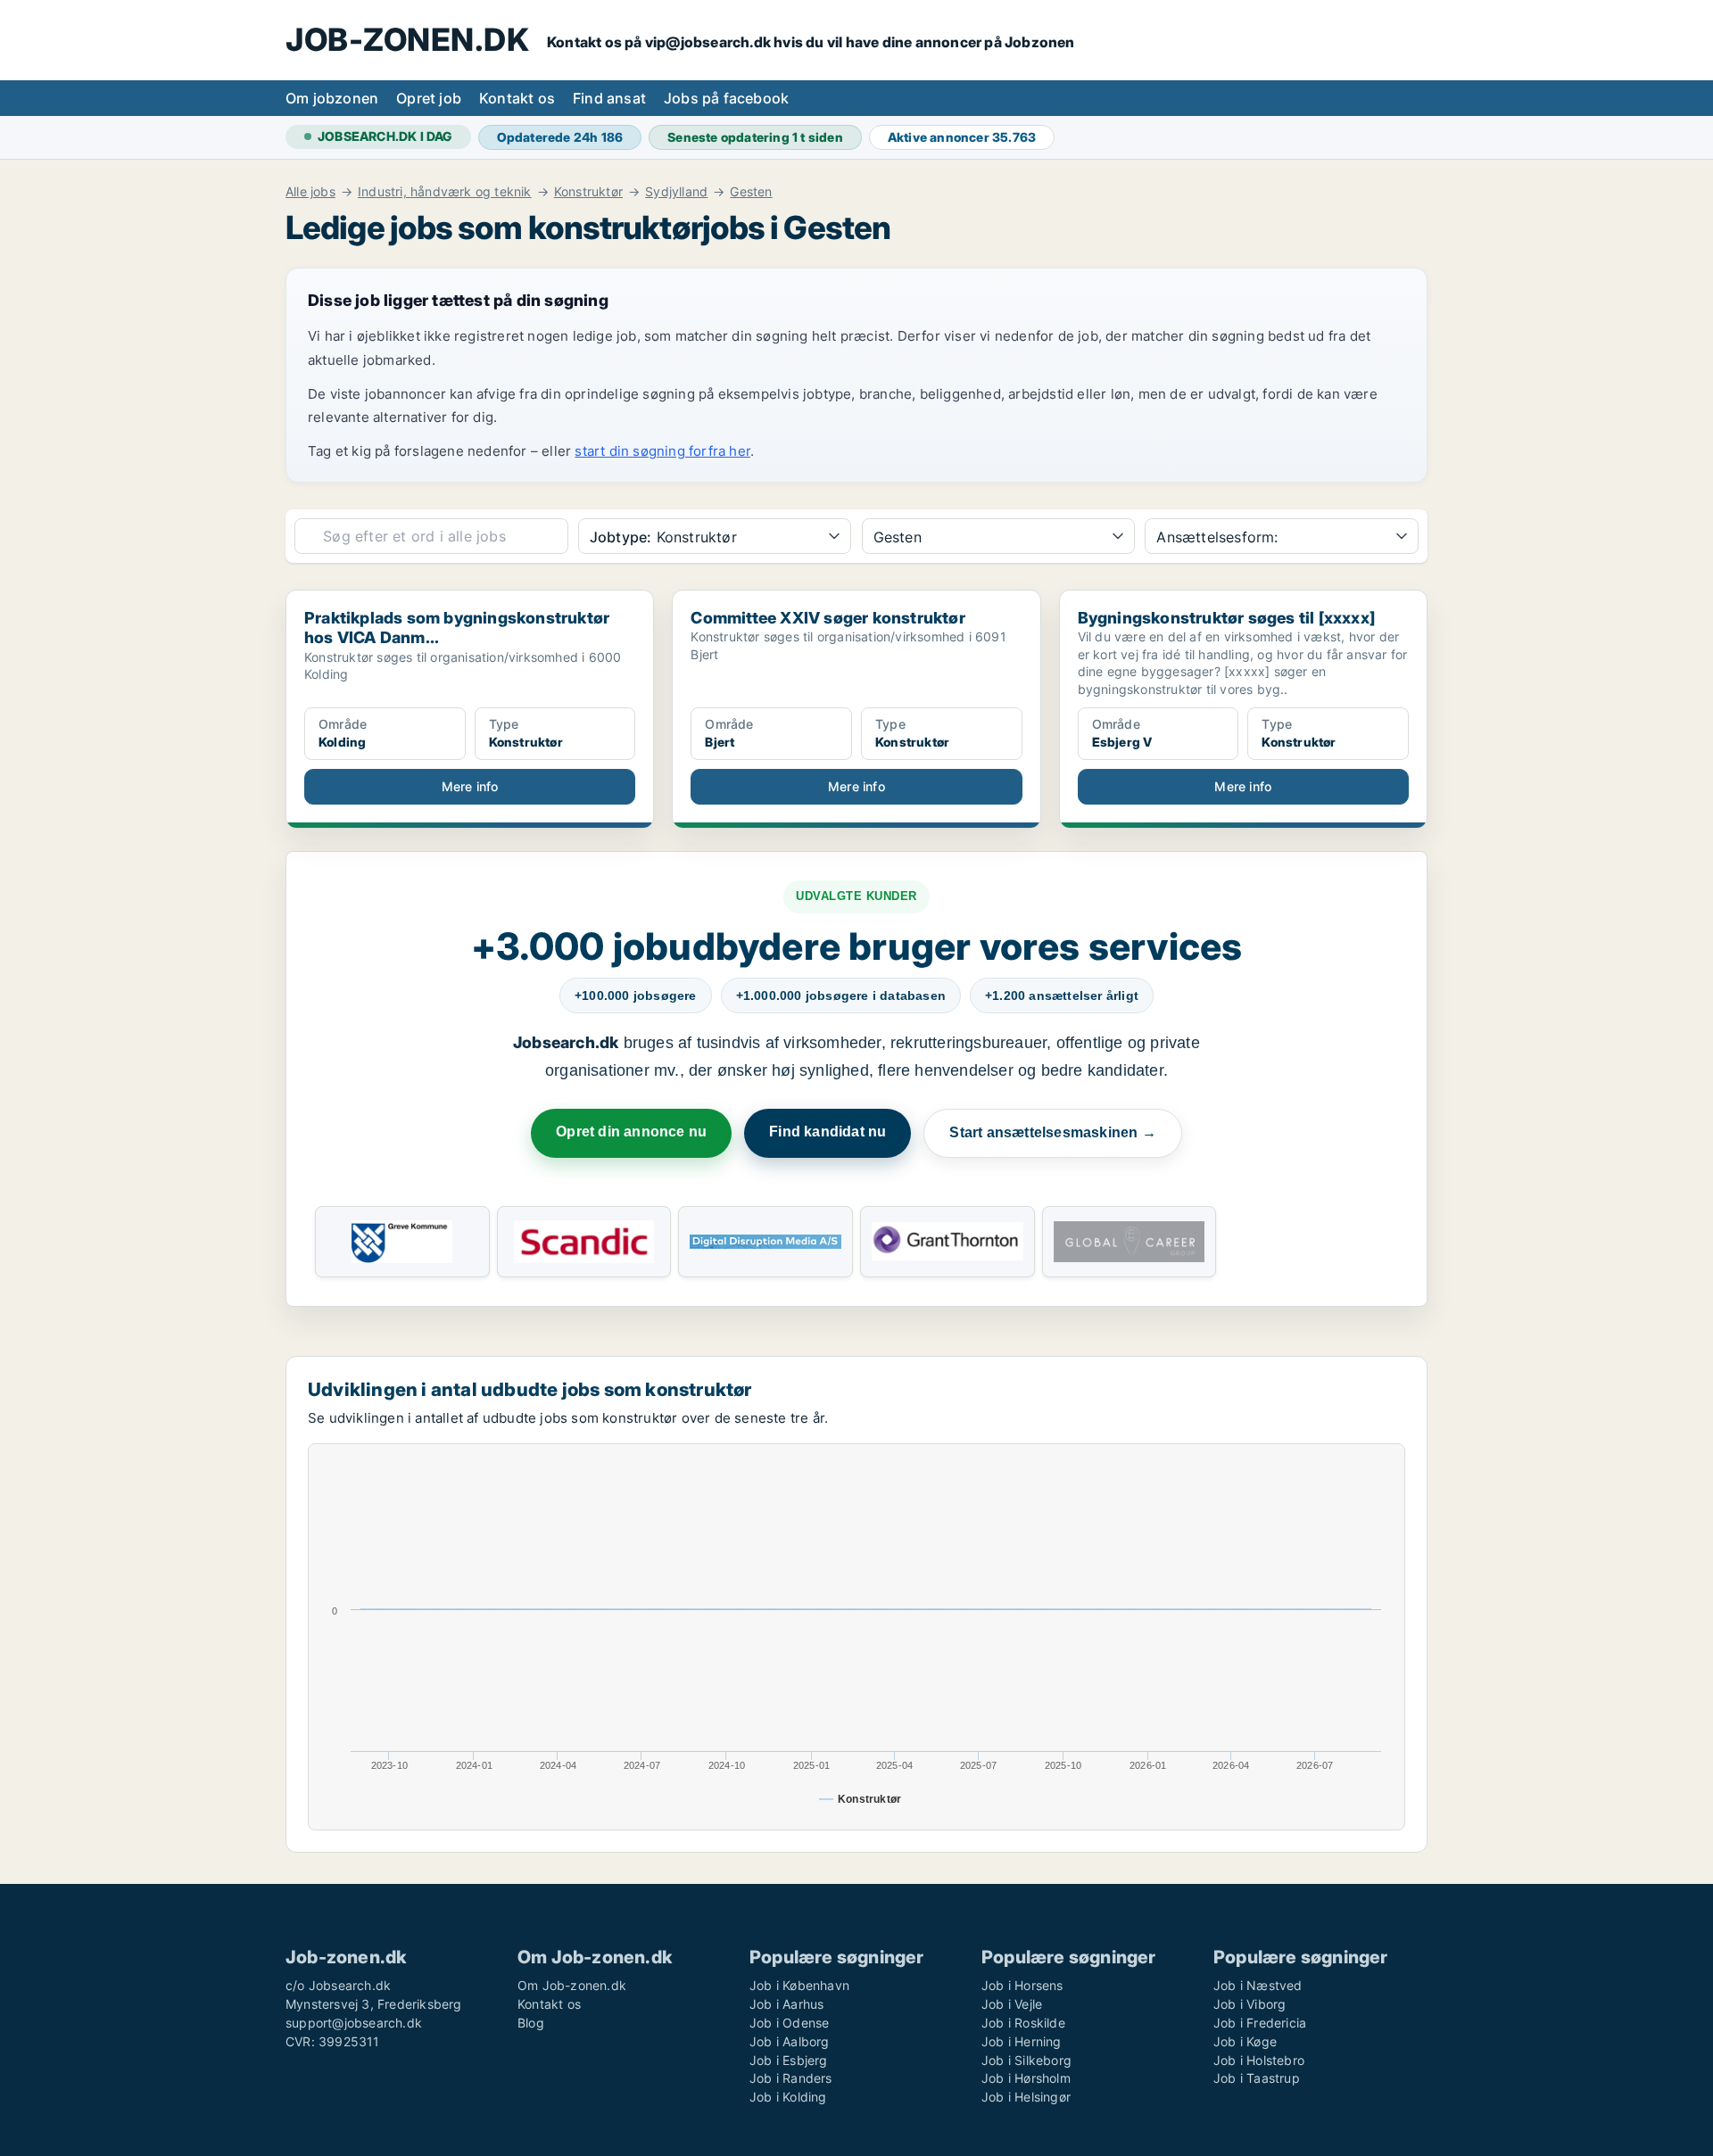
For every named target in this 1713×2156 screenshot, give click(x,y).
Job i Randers (791, 2078)
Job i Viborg (1250, 2004)
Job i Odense (789, 2023)
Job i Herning (1022, 2041)
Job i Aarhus (786, 2004)
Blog (531, 2023)
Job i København (799, 1985)
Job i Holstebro (1259, 2060)
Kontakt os (517, 98)
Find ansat (609, 98)
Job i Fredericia (1260, 2023)
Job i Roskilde (1023, 2023)
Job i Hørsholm (1026, 2078)
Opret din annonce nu (631, 1132)
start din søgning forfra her (662, 451)
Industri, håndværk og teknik (445, 192)
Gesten (751, 192)
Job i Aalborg (790, 2041)
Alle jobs (310, 192)
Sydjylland (676, 192)
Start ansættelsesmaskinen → (1052, 1132)
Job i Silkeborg (1026, 2060)
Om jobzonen (332, 98)
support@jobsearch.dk (354, 2023)
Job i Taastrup (1257, 2078)
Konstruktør (588, 192)
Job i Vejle (1012, 2004)
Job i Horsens (1022, 1985)
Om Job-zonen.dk (572, 1985)
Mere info (470, 786)
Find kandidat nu (828, 1132)
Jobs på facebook (726, 98)
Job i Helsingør (1026, 2097)
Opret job (429, 98)
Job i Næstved (1258, 1985)
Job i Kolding (788, 2097)
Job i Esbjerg (789, 2060)
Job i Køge (1245, 2041)
